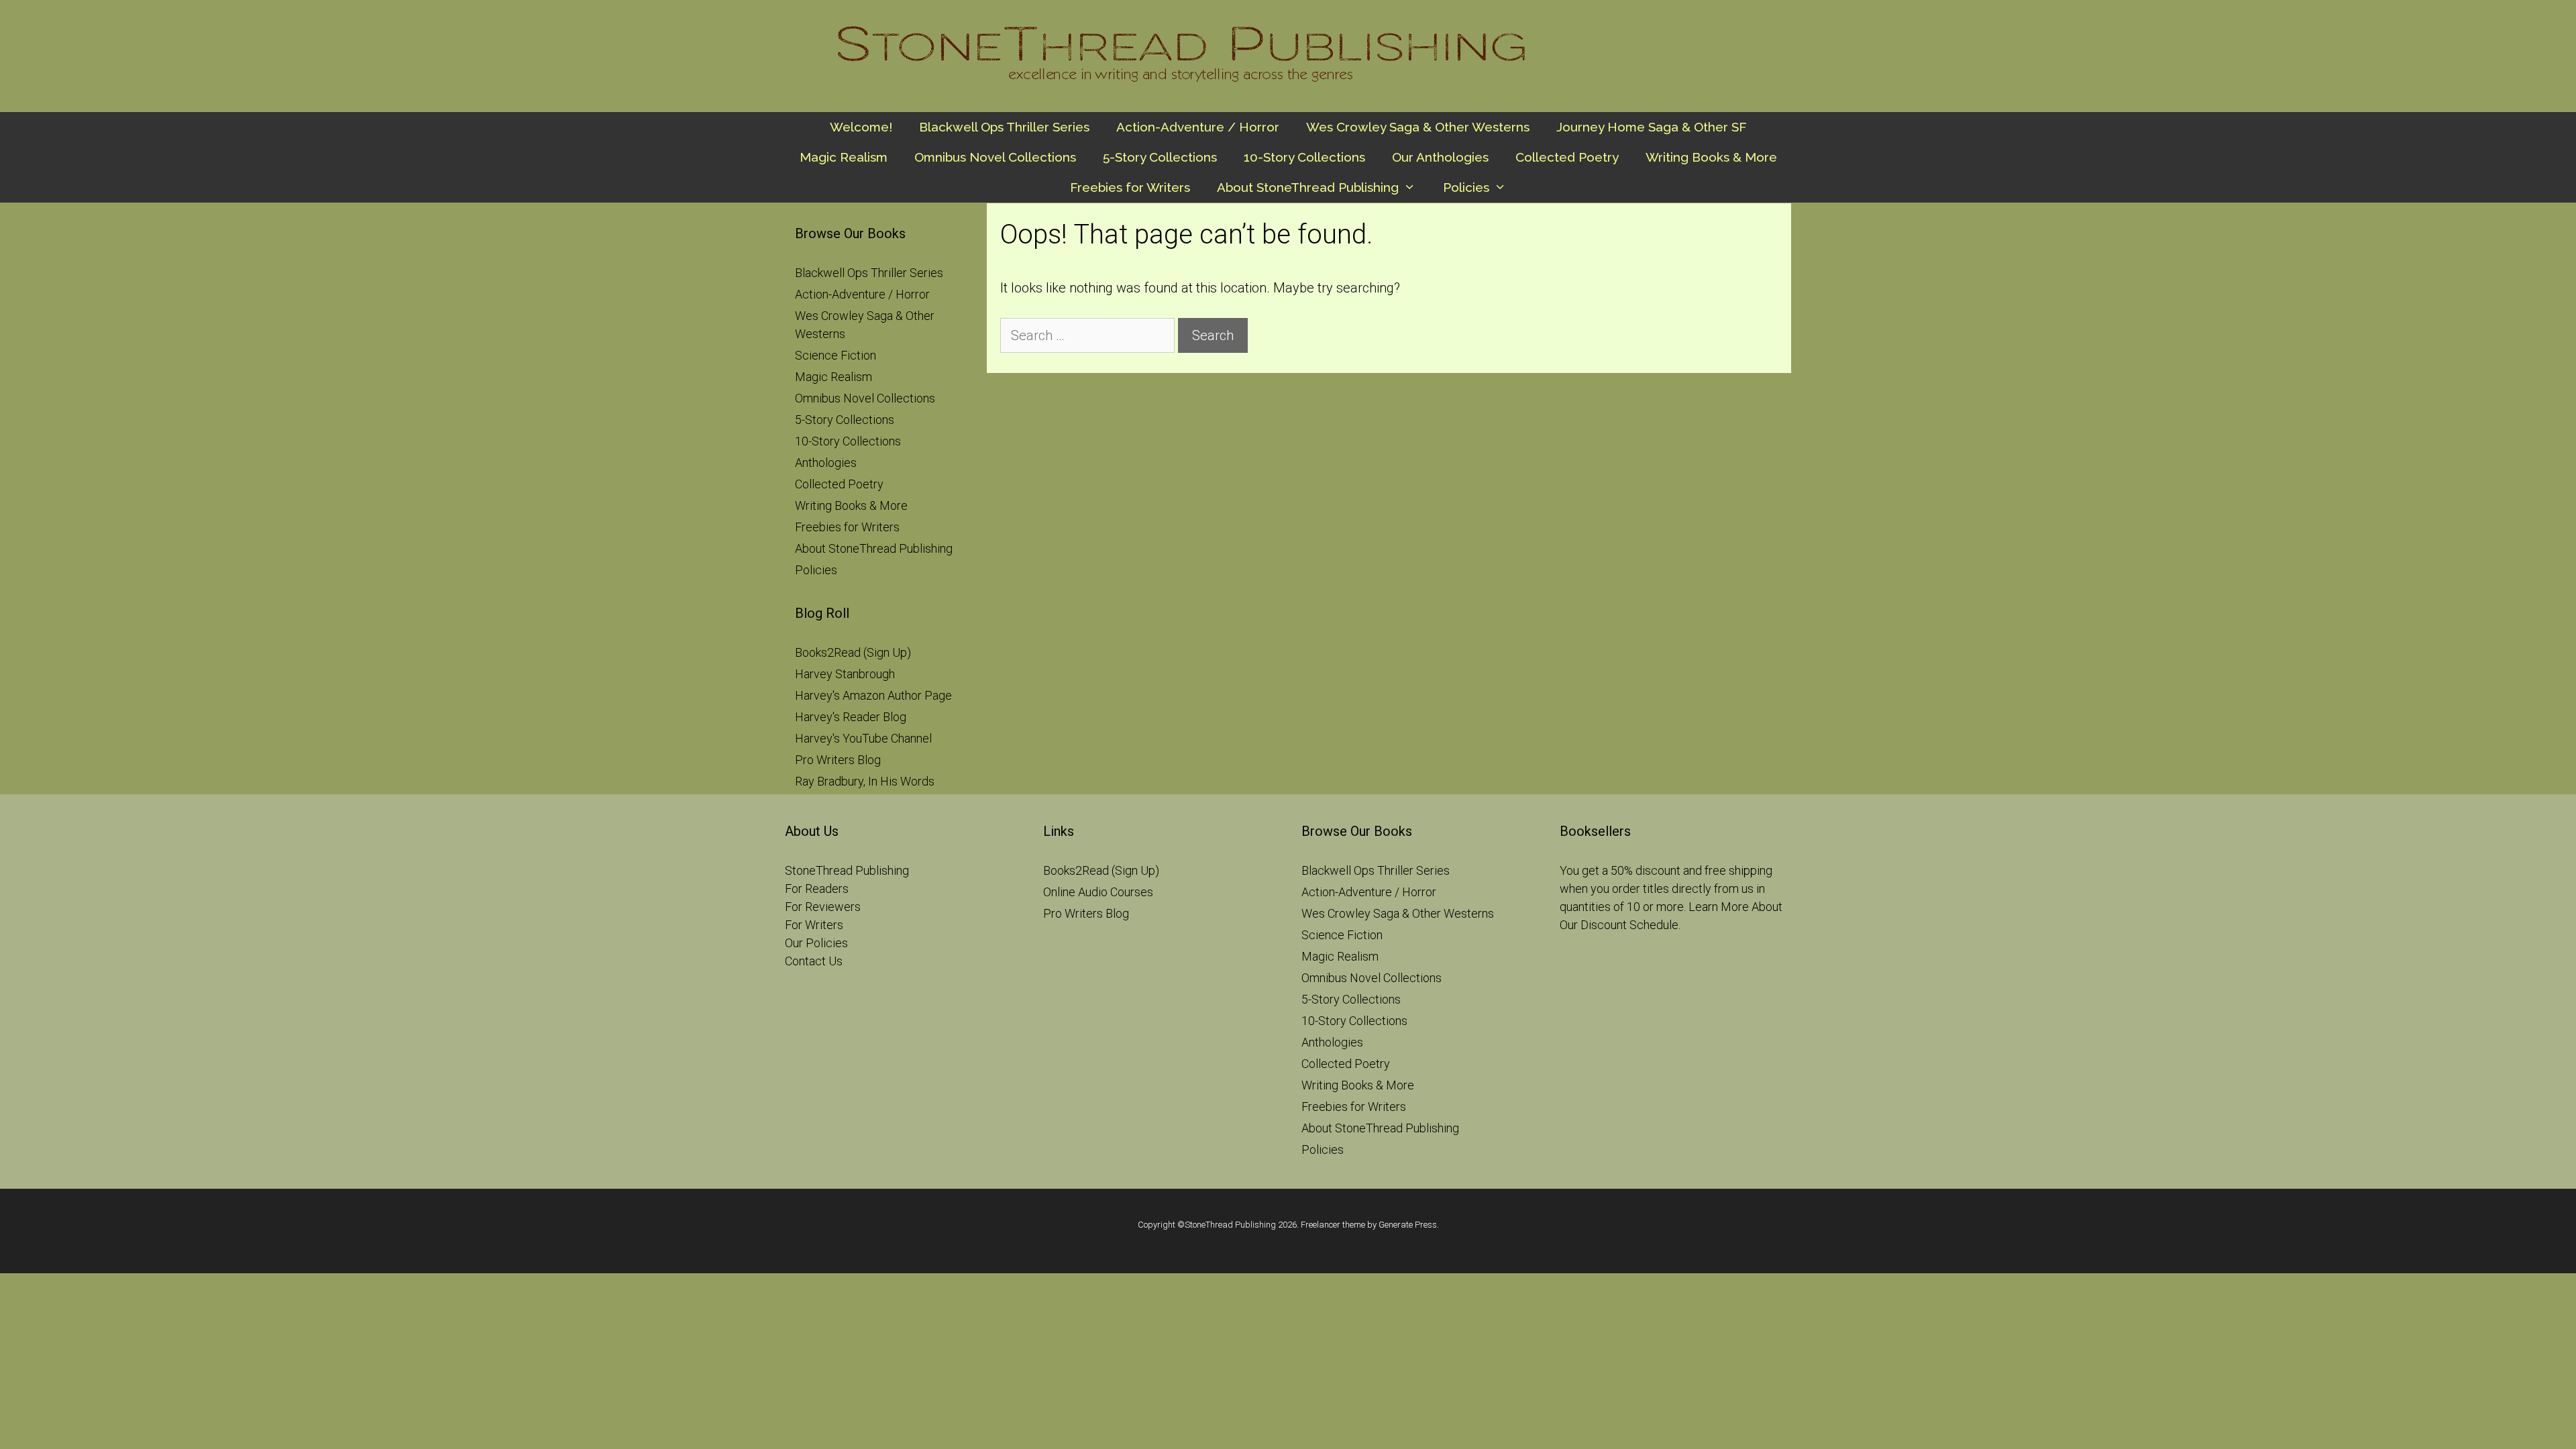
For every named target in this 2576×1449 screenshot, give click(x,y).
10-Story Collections (1304, 157)
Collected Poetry (1567, 157)
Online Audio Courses (1098, 892)
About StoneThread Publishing (1308, 187)
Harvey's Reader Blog (851, 717)
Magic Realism (844, 157)
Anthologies (826, 463)
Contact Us (814, 961)
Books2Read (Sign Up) (853, 652)
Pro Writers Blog (838, 760)
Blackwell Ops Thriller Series (1004, 127)
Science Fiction (836, 355)
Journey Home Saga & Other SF (1652, 127)
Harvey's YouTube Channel (863, 738)
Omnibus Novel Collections (995, 157)
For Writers (814, 925)
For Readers (817, 889)
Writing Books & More (1711, 157)
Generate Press (1408, 1225)
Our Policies (816, 943)
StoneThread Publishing (847, 870)
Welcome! (861, 127)
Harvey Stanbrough (845, 674)
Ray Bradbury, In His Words (865, 781)
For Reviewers (823, 907)
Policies (1466, 187)
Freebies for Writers (1130, 187)
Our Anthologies (1440, 157)
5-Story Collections (1160, 157)
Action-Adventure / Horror (1198, 127)
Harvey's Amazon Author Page (873, 695)
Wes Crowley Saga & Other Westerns (1418, 127)
